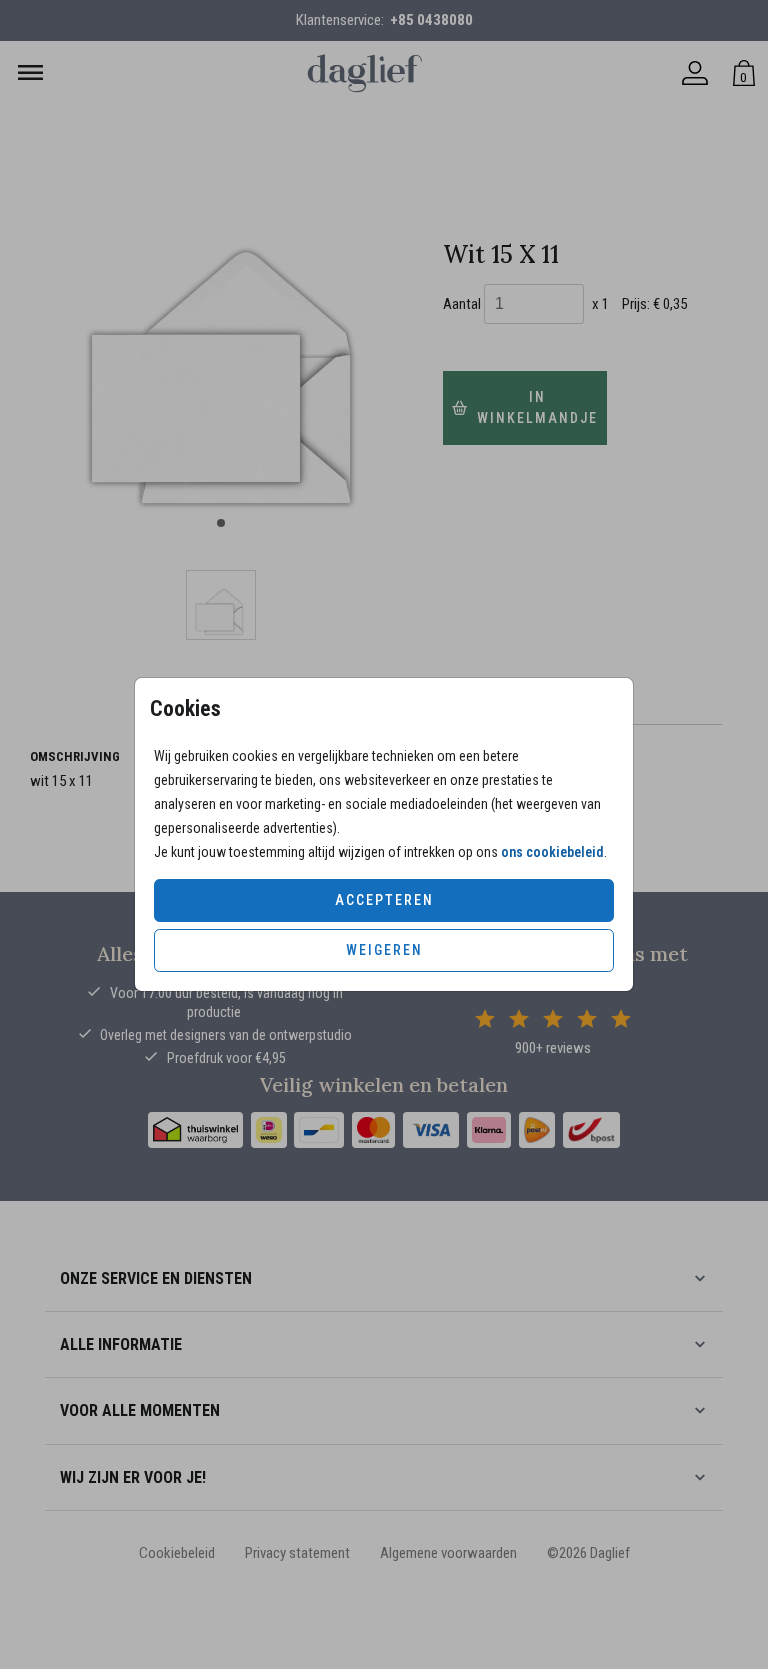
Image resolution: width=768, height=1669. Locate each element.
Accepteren (384, 900)
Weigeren (384, 950)
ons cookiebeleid (552, 852)
